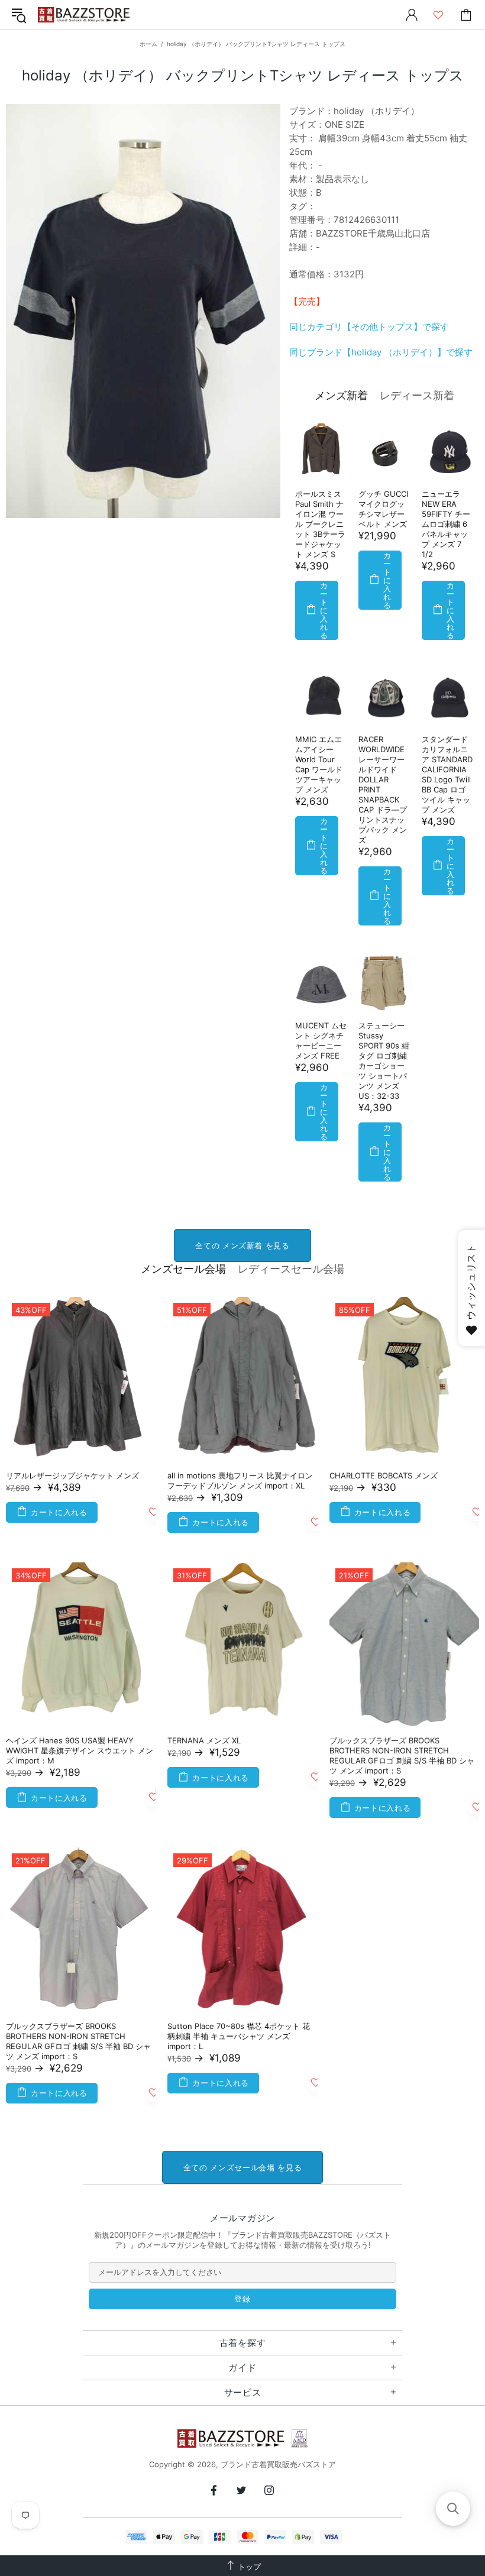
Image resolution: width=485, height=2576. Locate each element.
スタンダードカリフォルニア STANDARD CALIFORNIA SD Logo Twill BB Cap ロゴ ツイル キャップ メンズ (447, 774)
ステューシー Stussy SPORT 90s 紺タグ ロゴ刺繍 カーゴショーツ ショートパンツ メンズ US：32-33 (384, 1061)
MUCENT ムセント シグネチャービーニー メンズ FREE (321, 1041)
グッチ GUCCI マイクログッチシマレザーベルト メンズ (383, 509)
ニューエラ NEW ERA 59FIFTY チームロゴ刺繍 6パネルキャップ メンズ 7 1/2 (446, 524)
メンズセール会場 (183, 1269)
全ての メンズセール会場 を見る (242, 2167)
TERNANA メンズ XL (204, 1740)
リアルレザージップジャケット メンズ (72, 1475)
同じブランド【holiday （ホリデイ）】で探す (381, 352)
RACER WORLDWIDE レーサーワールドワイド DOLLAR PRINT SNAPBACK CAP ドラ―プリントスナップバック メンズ (383, 789)
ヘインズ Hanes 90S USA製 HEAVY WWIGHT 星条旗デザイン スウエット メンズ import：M (80, 1750)
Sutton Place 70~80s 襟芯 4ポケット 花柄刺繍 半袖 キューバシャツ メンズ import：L (239, 2036)
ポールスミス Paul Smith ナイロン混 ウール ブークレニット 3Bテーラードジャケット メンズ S (320, 524)
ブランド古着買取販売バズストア (85, 15)
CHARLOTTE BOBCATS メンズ (384, 1475)
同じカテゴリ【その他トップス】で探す (369, 327)
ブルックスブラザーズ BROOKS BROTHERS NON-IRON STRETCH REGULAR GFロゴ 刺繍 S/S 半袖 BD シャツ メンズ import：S (402, 1755)
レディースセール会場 (291, 1269)
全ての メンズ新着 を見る (242, 1245)
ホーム (148, 44)
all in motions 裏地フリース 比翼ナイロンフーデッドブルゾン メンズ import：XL (240, 1480)
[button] (453, 2509)
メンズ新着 (341, 395)
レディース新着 (417, 395)
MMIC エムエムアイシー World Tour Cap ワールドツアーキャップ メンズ (319, 764)
